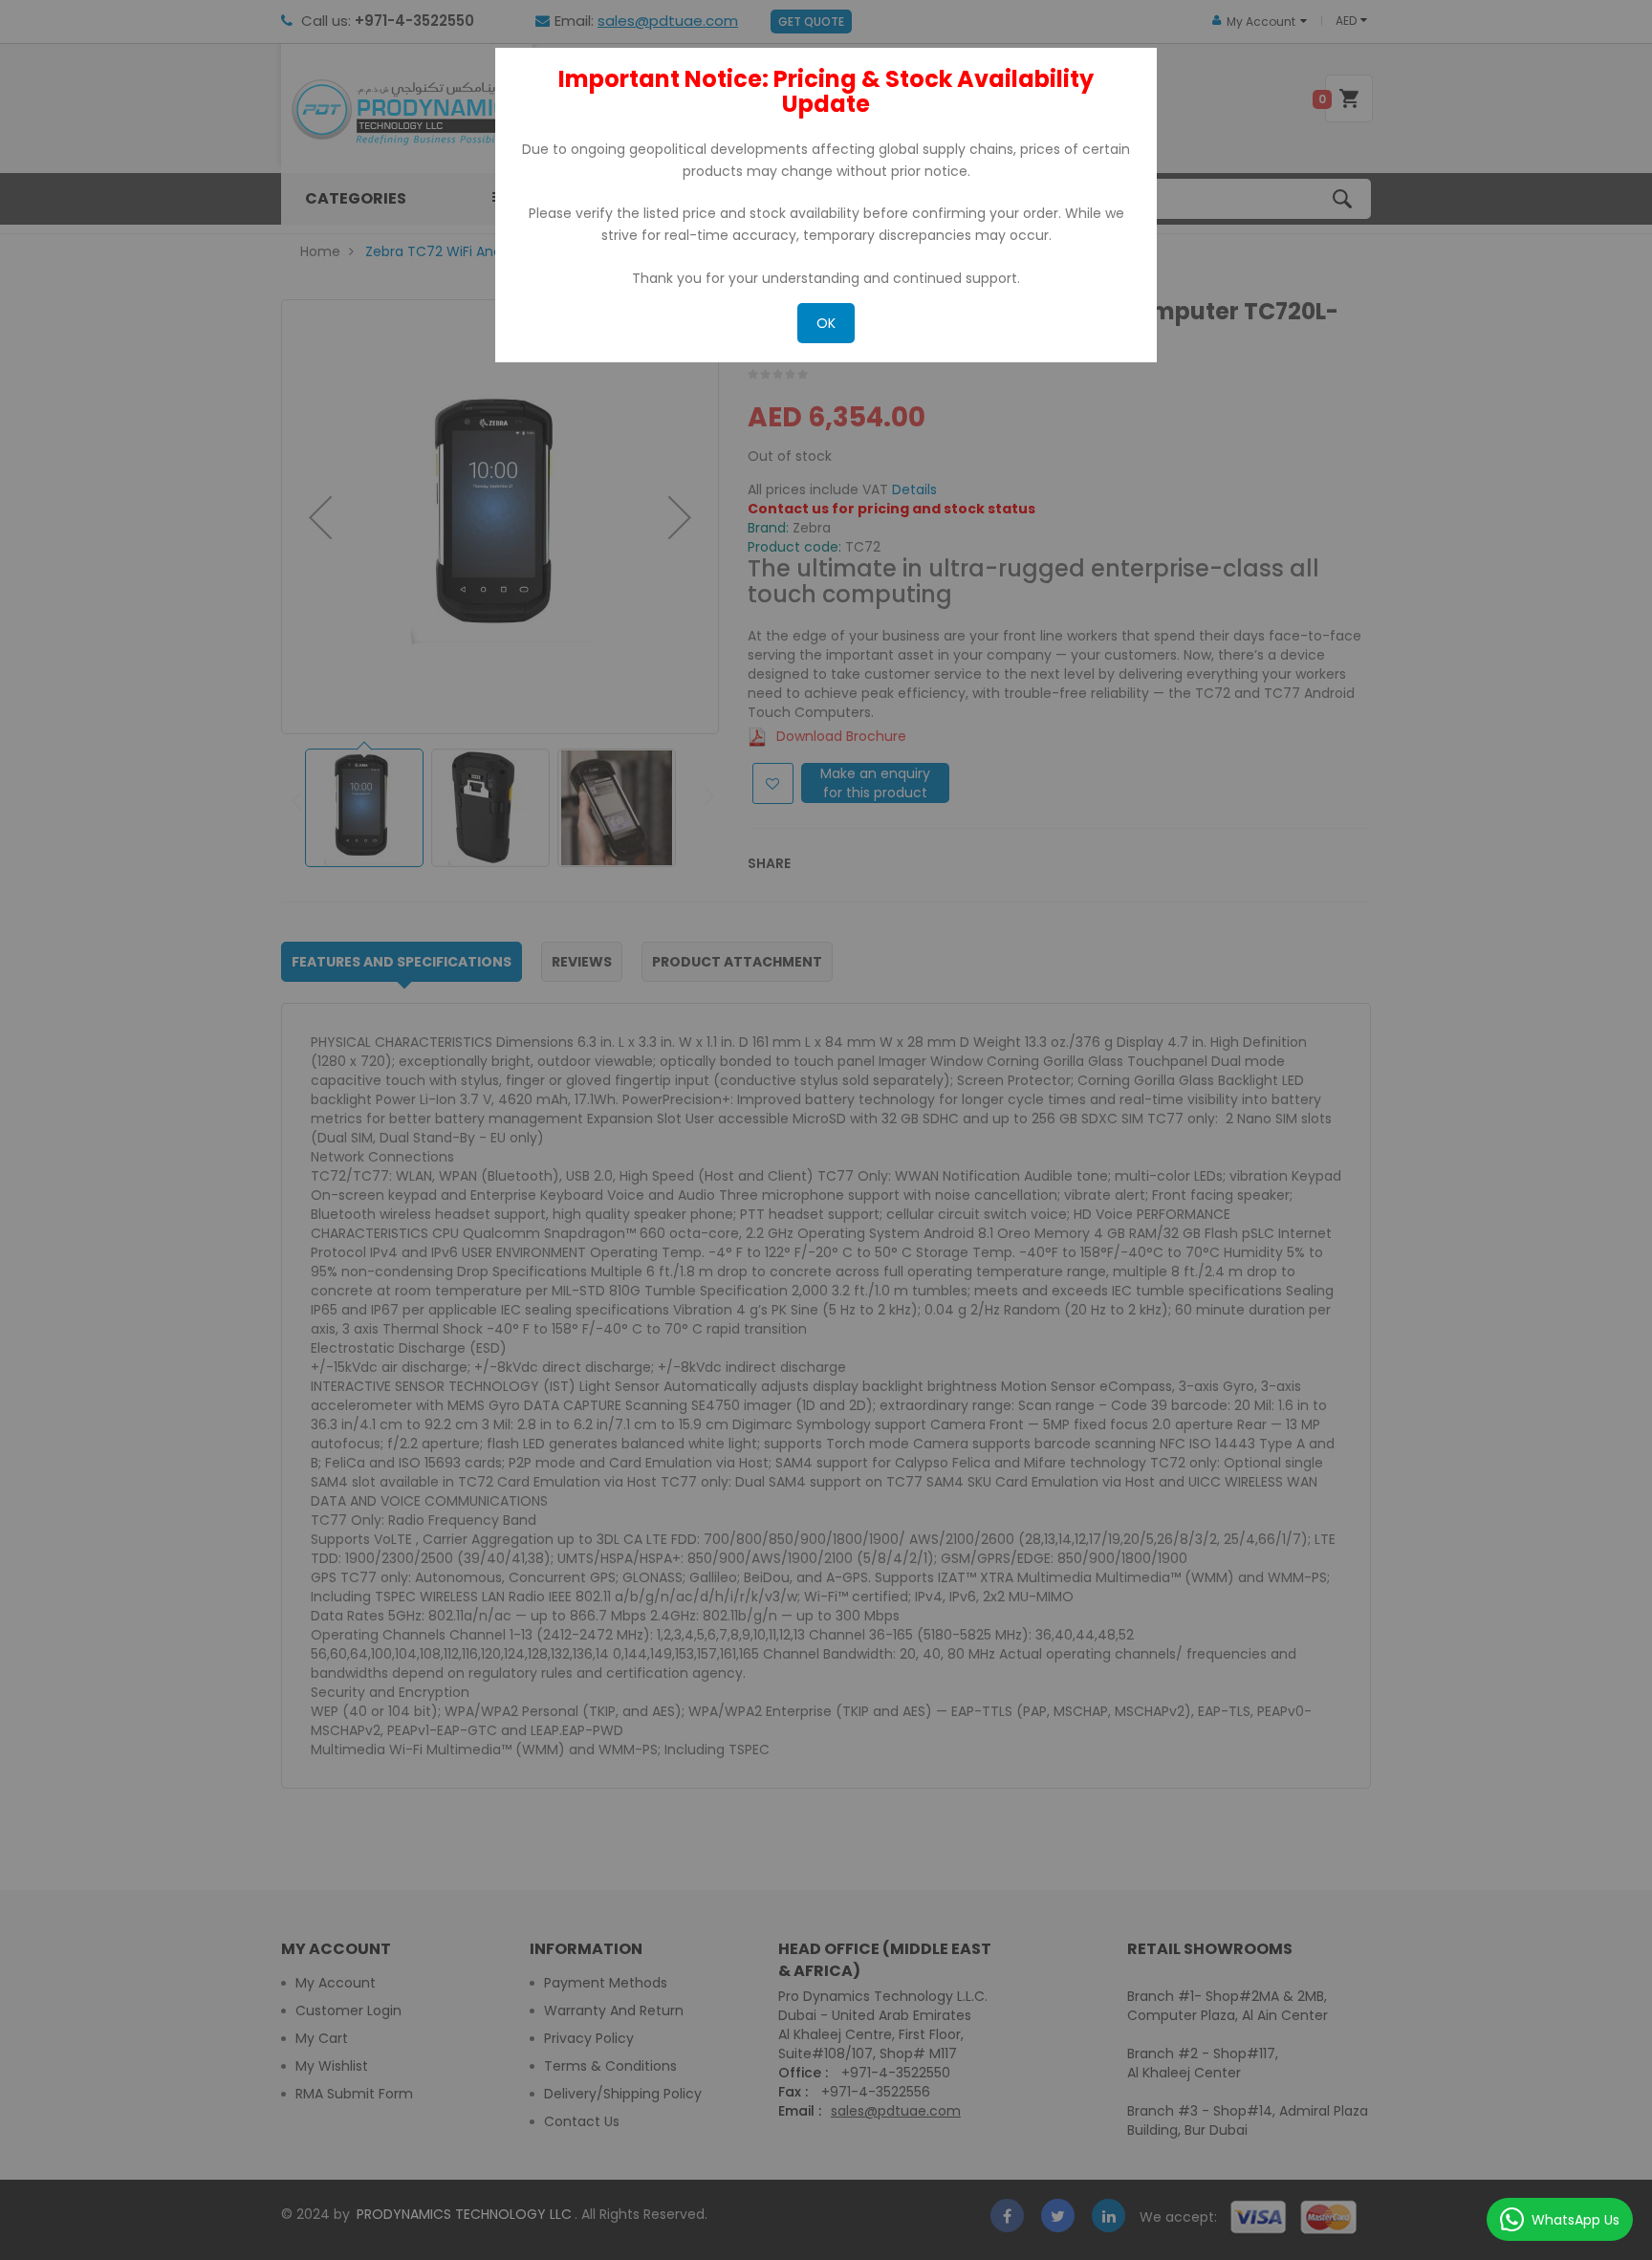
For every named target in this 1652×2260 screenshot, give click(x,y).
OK (826, 323)
